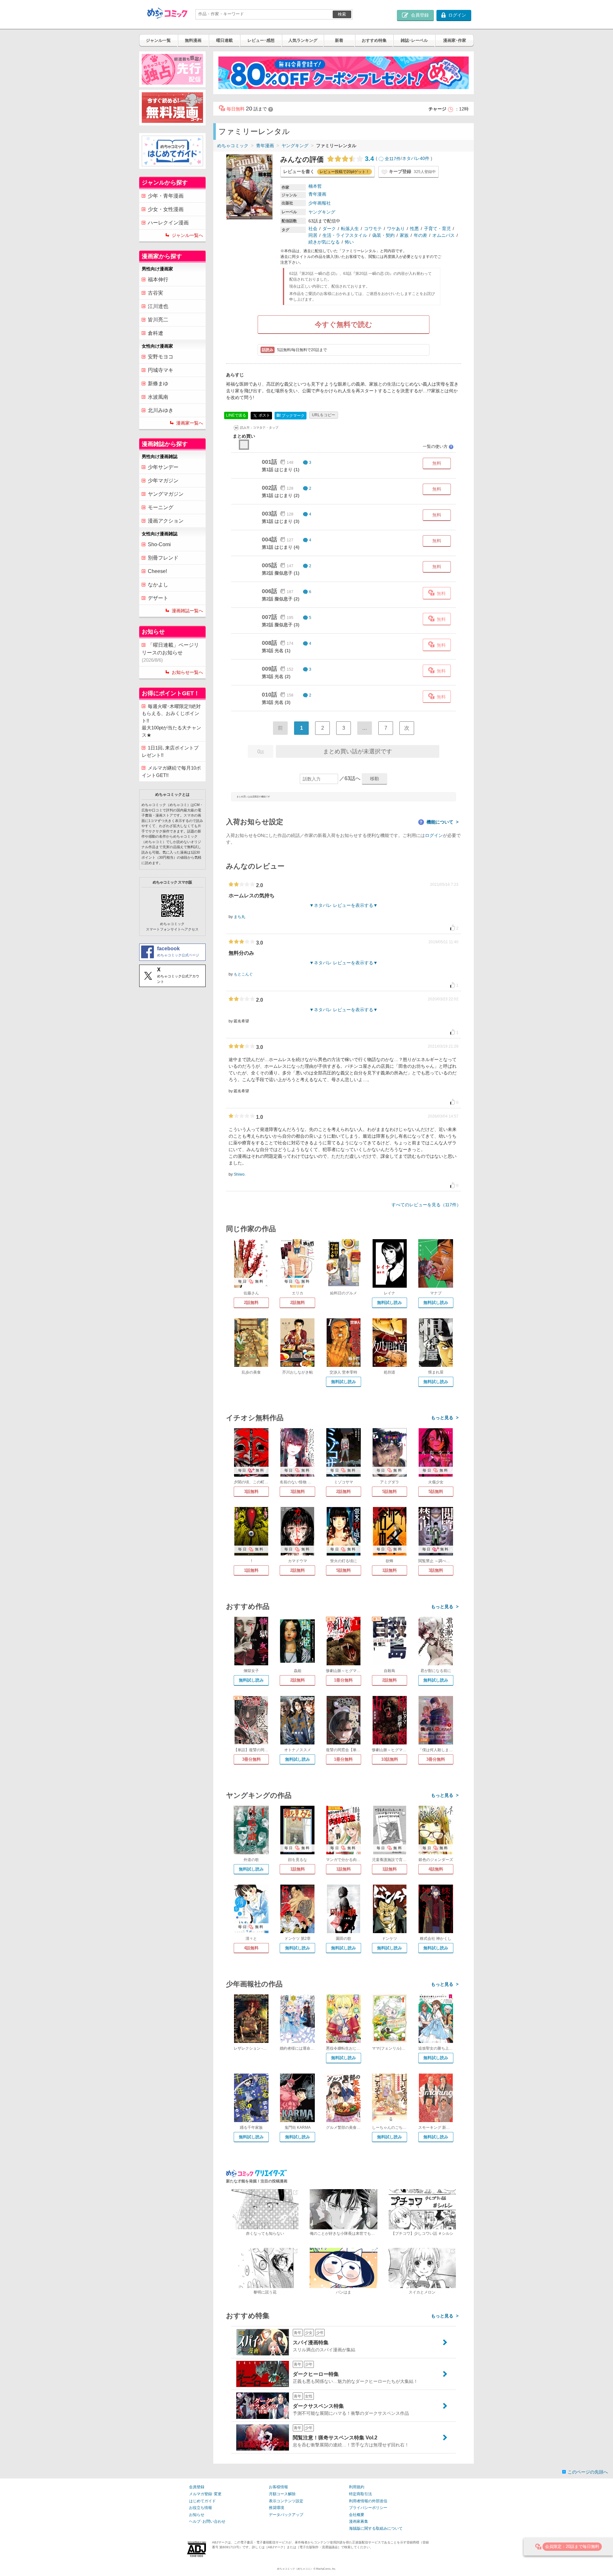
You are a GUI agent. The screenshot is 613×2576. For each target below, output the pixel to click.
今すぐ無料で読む (344, 324)
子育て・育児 (437, 229)
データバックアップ (286, 2515)
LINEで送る (236, 415)
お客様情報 (278, 2487)
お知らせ (197, 2515)
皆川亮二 (158, 320)
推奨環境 (276, 2508)
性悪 (414, 229)
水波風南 (158, 397)
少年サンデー (163, 467)
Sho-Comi (159, 544)
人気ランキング (303, 40)
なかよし (158, 585)
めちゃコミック (233, 146)
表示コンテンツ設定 (286, 2501)
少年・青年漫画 (166, 196)
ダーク (329, 229)
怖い (349, 242)
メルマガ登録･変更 (205, 2494)
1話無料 (251, 1570)
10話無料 (390, 1759)
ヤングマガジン (166, 494)
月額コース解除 (282, 2494)
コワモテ (373, 229)
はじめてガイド (202, 2501)
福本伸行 (158, 279)
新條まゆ (158, 384)
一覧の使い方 (438, 446)
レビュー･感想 (261, 40)
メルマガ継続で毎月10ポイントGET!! (171, 772)
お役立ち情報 (201, 2508)
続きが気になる (324, 242)
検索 (342, 14)
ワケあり (396, 229)
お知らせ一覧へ (187, 672)
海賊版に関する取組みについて (376, 2528)
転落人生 (350, 229)
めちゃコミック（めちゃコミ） (295, 2569)
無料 (437, 463)
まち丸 (239, 917)
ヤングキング (295, 146)
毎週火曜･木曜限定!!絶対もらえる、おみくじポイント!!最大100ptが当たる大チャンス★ (171, 721)
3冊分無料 (251, 1759)
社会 (313, 229)
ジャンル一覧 (158, 40)
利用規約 (357, 2487)
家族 (404, 235)
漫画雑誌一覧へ (187, 611)
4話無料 (436, 1869)
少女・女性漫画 (166, 209)
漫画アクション (166, 521)
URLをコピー (324, 415)
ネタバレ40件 (416, 159)
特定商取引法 (360, 2494)
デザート (158, 598)
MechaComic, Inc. (326, 2569)
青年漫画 (265, 146)
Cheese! (157, 571)
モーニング (161, 507)
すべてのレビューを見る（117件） (426, 1205)
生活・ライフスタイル (345, 235)
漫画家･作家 (455, 40)
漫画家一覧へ (190, 423)
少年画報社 (320, 203)
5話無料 (390, 1491)
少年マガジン (163, 481)
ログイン (434, 835)
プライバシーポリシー (368, 2508)
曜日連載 (224, 40)
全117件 (393, 159)
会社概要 (357, 2515)
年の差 (420, 235)
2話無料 (251, 1303)
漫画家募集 (359, 2521)
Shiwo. (240, 1174)
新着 (339, 40)
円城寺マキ (161, 370)
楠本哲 (315, 186)
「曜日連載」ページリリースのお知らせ (170, 652)
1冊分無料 (343, 1680)
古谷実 (155, 293)
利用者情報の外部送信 (368, 2501)
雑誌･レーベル (414, 40)
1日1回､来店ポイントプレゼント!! (170, 751)
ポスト (264, 415)
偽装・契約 (383, 235)
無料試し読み (390, 1303)
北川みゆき (161, 410)
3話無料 (251, 1491)
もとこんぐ (243, 974)
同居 (313, 235)
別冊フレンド (163, 558)
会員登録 (197, 2487)
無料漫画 (193, 40)
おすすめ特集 (374, 40)
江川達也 (158, 306)
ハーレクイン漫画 (168, 223)
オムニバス (443, 235)
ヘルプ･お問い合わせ (207, 2521)
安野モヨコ (161, 357)
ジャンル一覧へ (187, 235)
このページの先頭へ (588, 2472)
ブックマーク (291, 415)
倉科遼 (155, 333)
